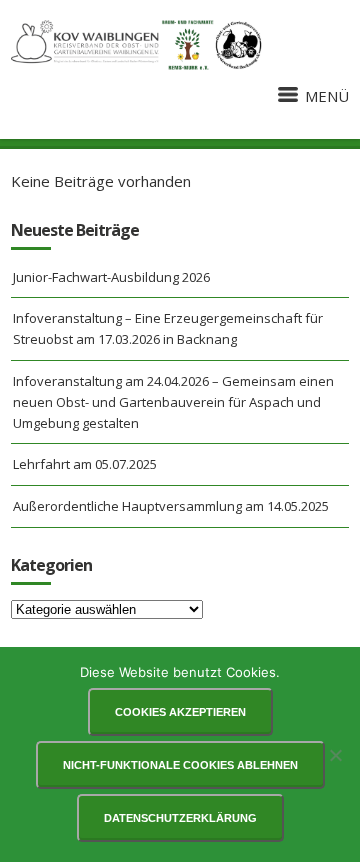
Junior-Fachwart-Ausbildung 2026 (111, 277)
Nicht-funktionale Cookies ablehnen (180, 765)
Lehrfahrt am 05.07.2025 (85, 464)
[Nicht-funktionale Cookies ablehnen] (335, 755)
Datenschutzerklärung (180, 818)
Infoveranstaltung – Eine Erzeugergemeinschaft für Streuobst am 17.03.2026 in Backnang (168, 328)
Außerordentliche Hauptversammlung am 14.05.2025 (171, 506)
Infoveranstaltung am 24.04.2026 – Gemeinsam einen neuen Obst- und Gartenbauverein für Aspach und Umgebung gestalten (173, 402)
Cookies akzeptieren (180, 712)
